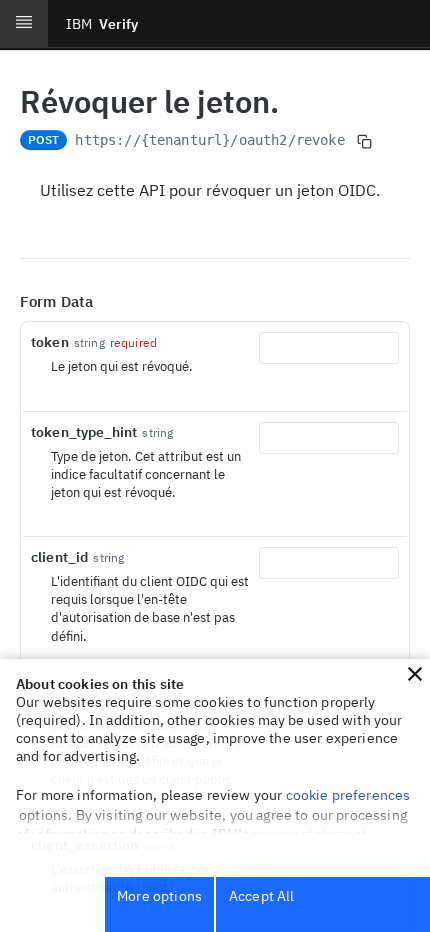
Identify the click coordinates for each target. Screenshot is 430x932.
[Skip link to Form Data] (6, 302)
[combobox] (329, 348)
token (50, 342)
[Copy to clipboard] (365, 142)
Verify (102, 24)
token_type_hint (84, 432)
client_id (59, 557)
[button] (415, 674)
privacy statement (310, 834)
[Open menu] (24, 24)
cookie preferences (348, 795)
